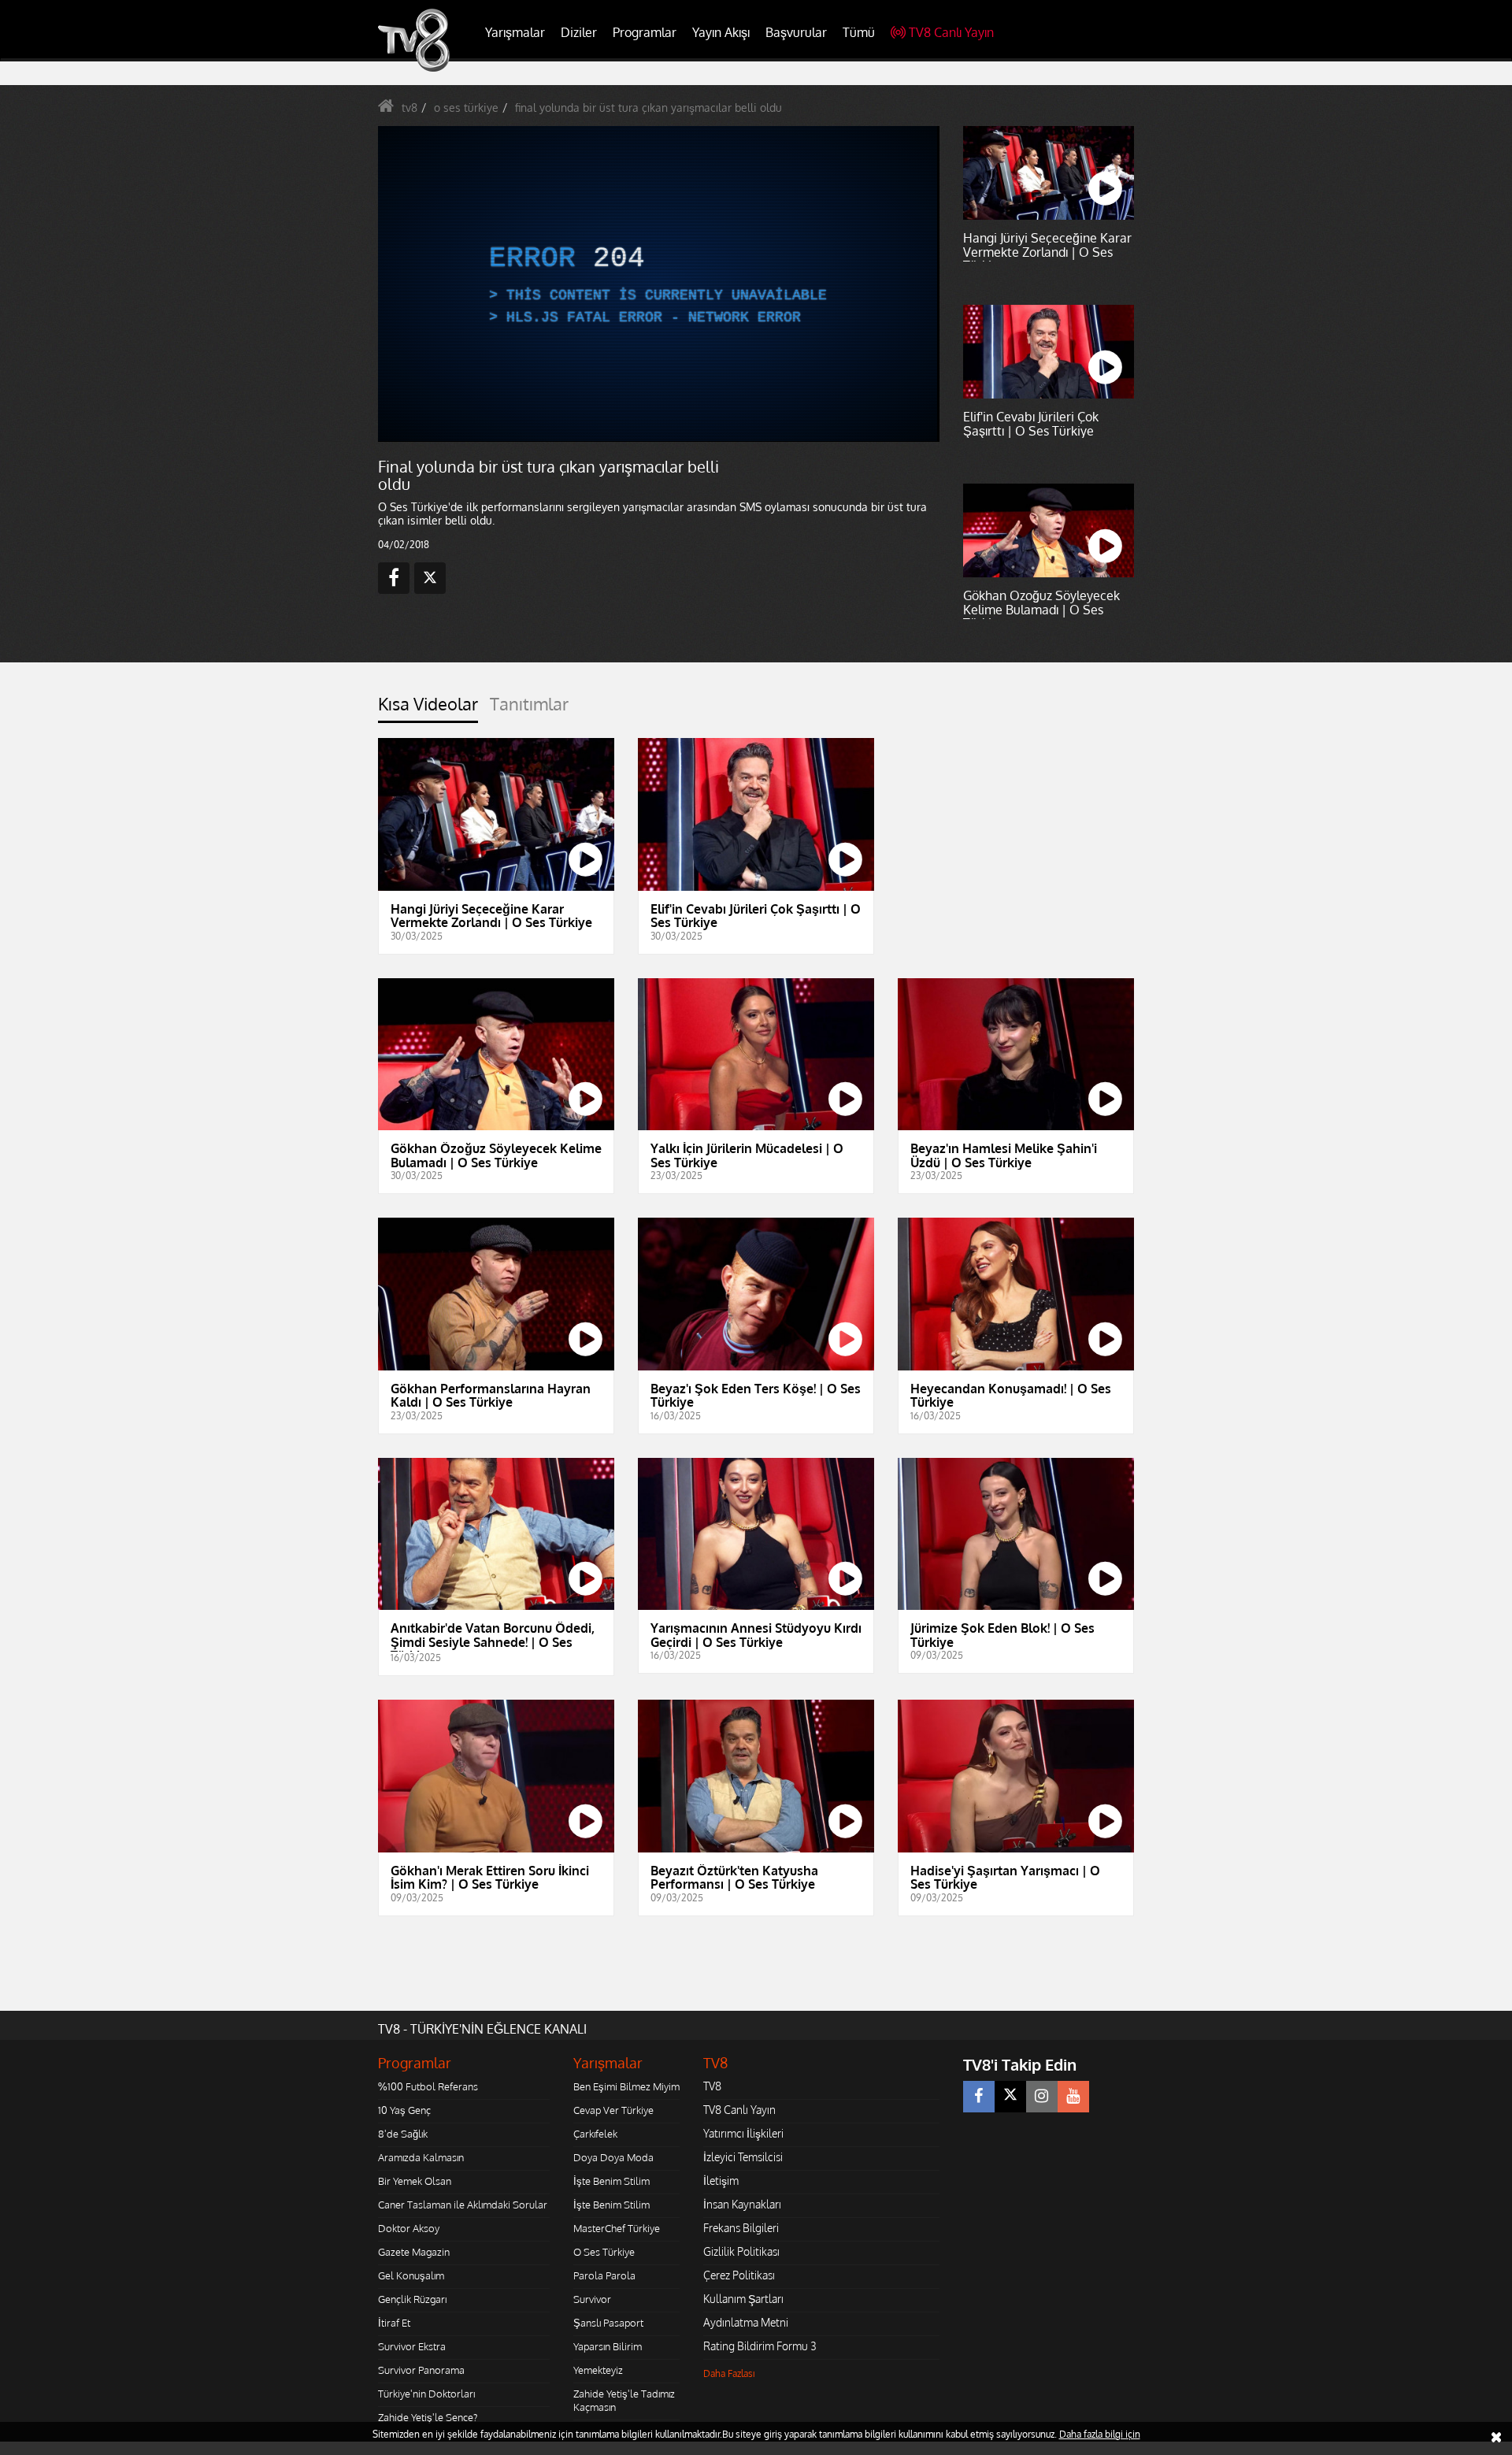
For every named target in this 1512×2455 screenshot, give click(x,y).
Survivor (592, 2299)
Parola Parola (604, 2275)
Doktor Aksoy (409, 2228)
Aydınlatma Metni (746, 2322)
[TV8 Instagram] (1042, 2097)
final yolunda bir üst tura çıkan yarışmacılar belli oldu (649, 108)
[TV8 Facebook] (979, 2097)
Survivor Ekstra (412, 2346)
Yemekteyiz (598, 2370)
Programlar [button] (645, 32)
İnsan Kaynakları (742, 2204)
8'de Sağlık (403, 2134)
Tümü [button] (859, 32)
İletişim (721, 2181)
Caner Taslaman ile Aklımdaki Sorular (463, 2205)
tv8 (409, 108)
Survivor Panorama (421, 2370)
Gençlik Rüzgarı (412, 2299)
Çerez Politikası (739, 2275)
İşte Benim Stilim (611, 2181)
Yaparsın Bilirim (608, 2346)
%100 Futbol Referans (428, 2086)
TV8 (712, 2086)
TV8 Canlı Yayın (951, 32)
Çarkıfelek (595, 2134)
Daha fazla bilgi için (1100, 2434)
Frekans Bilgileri (741, 2228)
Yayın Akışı (721, 32)
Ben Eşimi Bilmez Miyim (626, 2086)
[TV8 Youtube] (1073, 2097)
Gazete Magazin (414, 2252)
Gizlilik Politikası (741, 2251)
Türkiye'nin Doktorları (426, 2394)
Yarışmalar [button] (515, 32)
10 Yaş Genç (404, 2110)
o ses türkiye (466, 108)
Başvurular (796, 32)
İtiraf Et (394, 2323)
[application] (658, 284)
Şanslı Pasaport (608, 2323)
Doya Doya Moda (613, 2157)
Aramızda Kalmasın (421, 2157)
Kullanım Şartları (743, 2299)
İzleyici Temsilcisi (743, 2157)
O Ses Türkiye (604, 2252)
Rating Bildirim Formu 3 (760, 2346)
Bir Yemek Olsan (415, 2181)
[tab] (428, 708)
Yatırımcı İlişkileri (743, 2133)
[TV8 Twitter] (1010, 2097)
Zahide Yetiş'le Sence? (428, 2417)
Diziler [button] (579, 32)
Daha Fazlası (729, 2373)
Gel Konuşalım (411, 2275)
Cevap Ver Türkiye (613, 2110)
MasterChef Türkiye (617, 2228)
